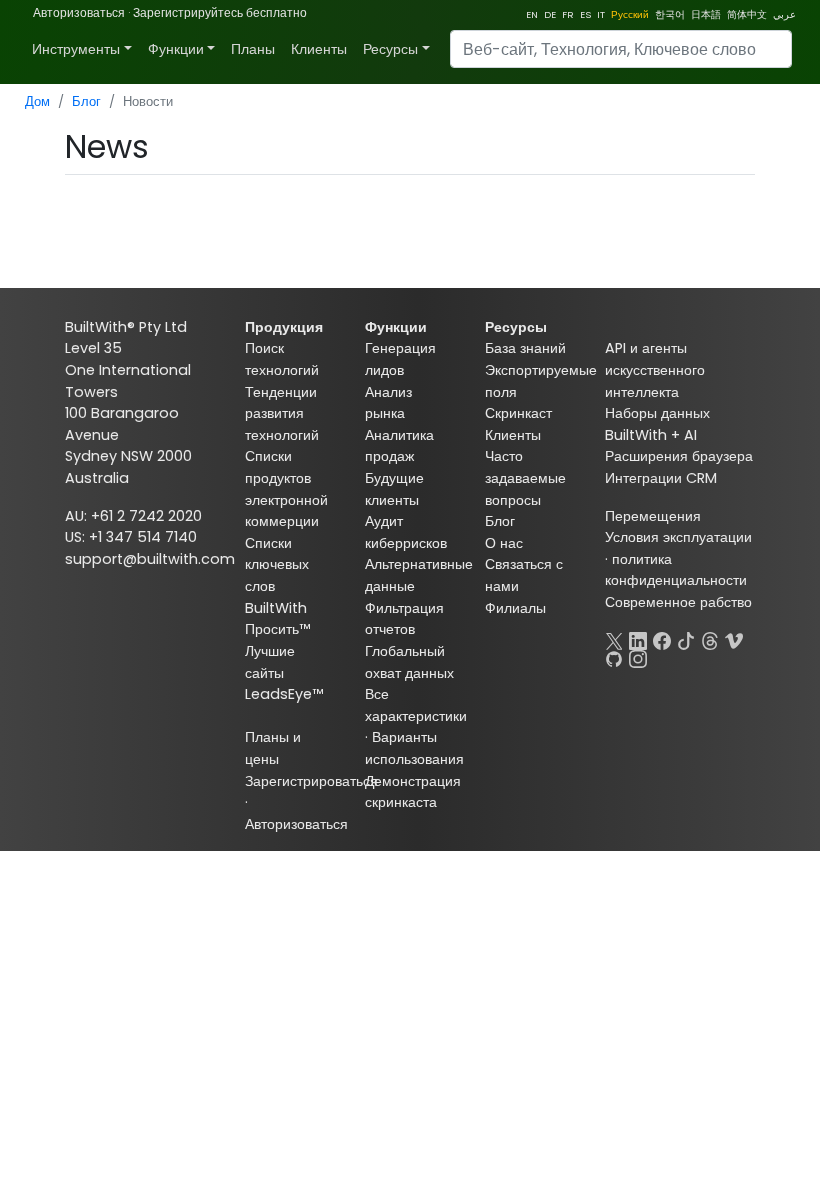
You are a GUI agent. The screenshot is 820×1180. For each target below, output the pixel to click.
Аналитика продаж (399, 446)
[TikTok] (686, 639)
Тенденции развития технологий (282, 413)
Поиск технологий (282, 359)
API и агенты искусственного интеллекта (655, 369)
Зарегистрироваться (311, 781)
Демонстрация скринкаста (413, 792)
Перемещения (653, 516)
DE (550, 14)
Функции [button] (176, 49)
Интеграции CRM (661, 478)
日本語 (706, 14)
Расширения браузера (679, 456)
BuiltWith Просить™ (277, 619)
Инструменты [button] (76, 49)
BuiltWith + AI (651, 435)
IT (601, 14)
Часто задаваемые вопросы (525, 477)
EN (532, 14)
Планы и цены (273, 748)
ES (585, 14)
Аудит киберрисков (406, 532)
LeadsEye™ (284, 694)
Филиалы (515, 608)
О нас (504, 543)
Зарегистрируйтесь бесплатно (220, 12)
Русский (630, 14)
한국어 (670, 14)
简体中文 (747, 14)
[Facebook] (662, 639)
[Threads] (710, 639)
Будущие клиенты (394, 489)
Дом (37, 101)
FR (568, 14)
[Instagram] (638, 657)
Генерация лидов (400, 359)
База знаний (525, 348)
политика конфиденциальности (676, 570)
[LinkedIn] (638, 639)
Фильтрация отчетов (404, 619)
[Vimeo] (734, 639)
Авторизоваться (79, 12)
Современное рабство (678, 602)
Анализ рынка (388, 403)
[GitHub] (614, 657)
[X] (614, 639)
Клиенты (319, 49)
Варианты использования (414, 748)
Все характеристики (416, 705)
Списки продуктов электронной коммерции (286, 488)
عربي (784, 14)
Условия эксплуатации (678, 537)
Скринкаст (518, 413)
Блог (86, 101)
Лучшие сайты (270, 662)
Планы (253, 49)
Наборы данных (657, 413)
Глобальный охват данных (409, 662)
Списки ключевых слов (277, 564)
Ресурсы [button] (390, 49)
